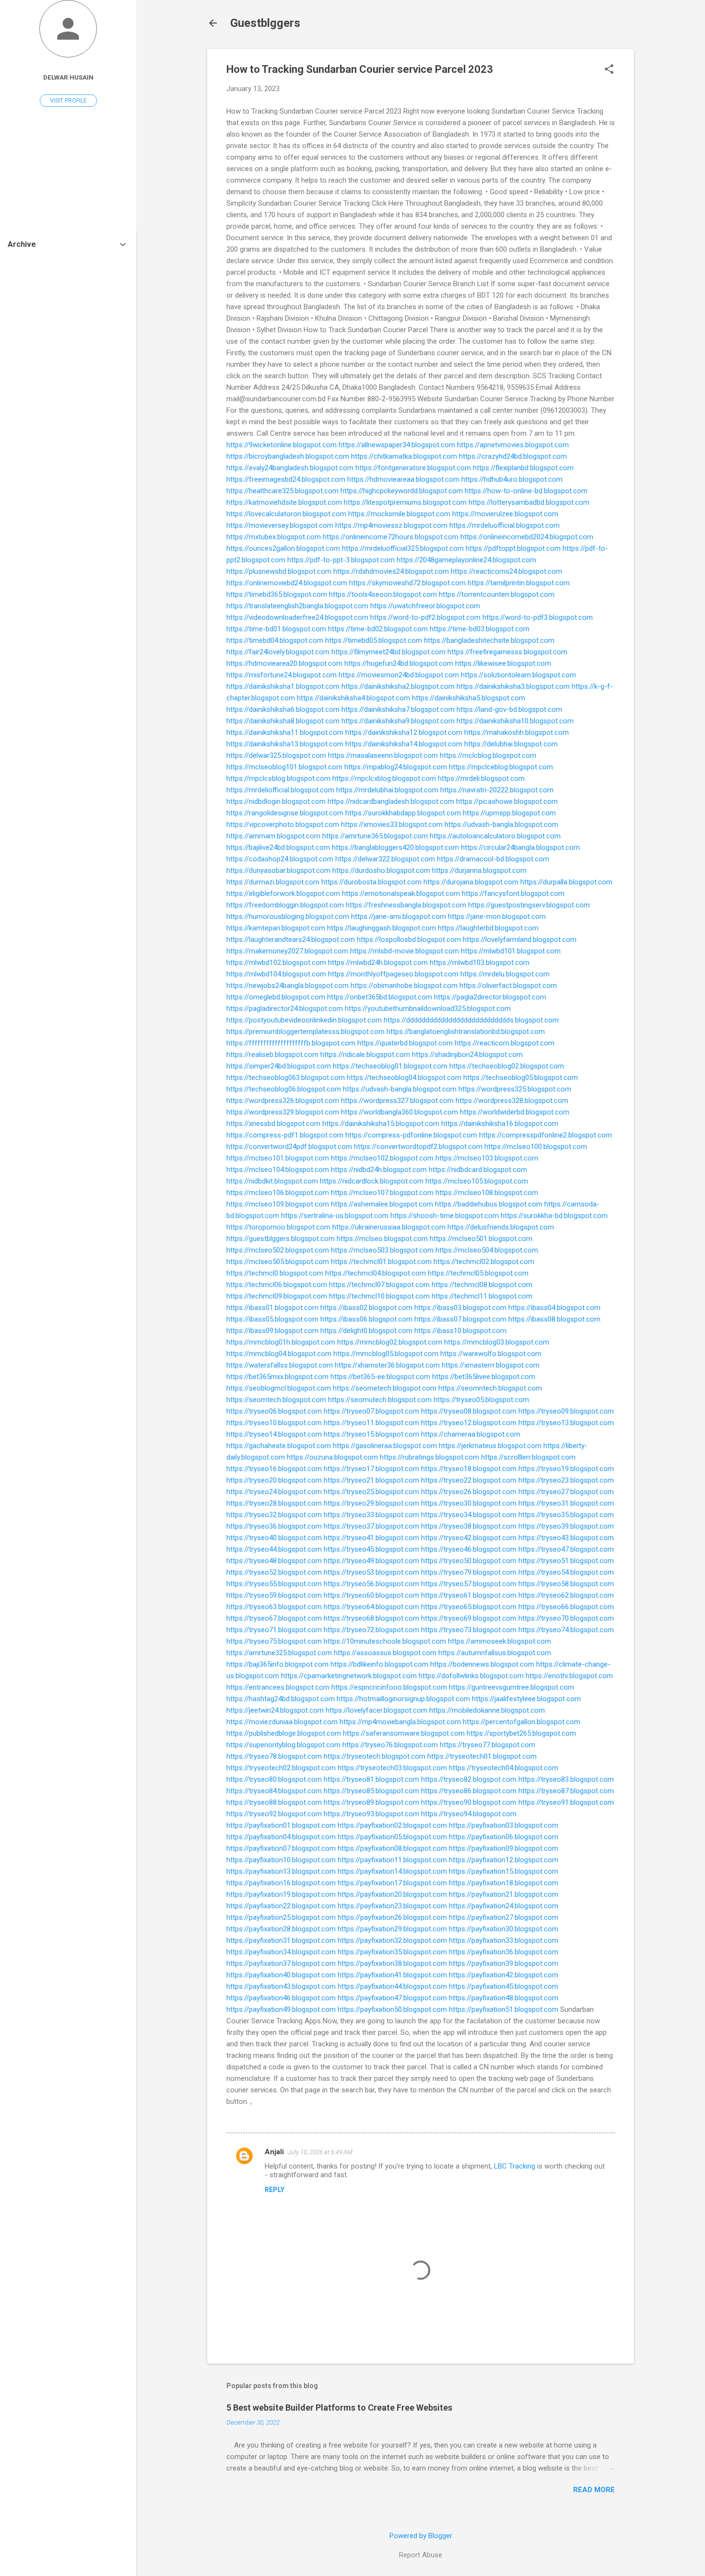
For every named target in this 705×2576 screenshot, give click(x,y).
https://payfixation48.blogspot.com (504, 1998)
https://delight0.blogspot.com (366, 1331)
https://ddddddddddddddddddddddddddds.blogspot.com (471, 1020)
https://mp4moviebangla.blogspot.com (400, 1722)
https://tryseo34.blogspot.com (469, 1515)
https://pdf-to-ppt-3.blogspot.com (341, 560)
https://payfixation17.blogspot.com (392, 1883)
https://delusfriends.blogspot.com (501, 1227)
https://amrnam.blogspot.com (273, 836)
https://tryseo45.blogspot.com (371, 1549)
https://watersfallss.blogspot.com (280, 1365)
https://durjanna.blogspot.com (479, 870)
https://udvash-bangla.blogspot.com (501, 824)
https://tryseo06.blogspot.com (274, 1411)
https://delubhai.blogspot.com (511, 744)
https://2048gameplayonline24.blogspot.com (466, 560)
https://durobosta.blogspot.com (371, 882)
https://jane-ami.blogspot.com (399, 917)
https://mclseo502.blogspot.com (278, 1250)
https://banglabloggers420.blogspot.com (395, 847)
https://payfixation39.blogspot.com (504, 1963)
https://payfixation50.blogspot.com (392, 2009)
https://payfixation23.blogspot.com (392, 1906)
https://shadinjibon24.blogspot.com (467, 1055)
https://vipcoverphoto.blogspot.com (283, 824)
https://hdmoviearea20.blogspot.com (284, 663)
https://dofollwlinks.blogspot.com (471, 1676)
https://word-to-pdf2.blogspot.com (425, 617)
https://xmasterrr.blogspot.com (491, 1365)
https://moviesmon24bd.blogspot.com (399, 675)
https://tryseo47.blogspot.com (566, 1549)
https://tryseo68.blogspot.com (371, 1618)
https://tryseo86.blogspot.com (469, 1791)
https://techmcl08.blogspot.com (482, 1285)
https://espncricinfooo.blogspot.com (389, 1687)
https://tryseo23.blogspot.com (566, 1480)
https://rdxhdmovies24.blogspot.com (391, 571)
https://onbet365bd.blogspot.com (380, 997)
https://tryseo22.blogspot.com (469, 1480)
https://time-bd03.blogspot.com (480, 629)
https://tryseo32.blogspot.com (274, 1515)
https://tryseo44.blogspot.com (274, 1549)
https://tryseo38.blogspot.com (469, 1526)
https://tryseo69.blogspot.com (469, 1618)
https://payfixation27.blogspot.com (504, 1917)
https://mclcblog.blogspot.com (488, 755)
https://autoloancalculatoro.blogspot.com (495, 836)
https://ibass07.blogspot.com (460, 1319)
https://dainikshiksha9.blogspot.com (398, 721)
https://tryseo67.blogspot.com (274, 1618)
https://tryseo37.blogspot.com (371, 1526)
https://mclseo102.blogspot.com (382, 1158)
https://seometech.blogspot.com (385, 1388)
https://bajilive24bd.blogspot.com (278, 847)
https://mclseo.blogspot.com (382, 1239)
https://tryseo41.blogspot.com (371, 1538)
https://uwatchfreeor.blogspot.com (425, 606)
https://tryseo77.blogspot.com (488, 1745)
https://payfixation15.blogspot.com (504, 1871)
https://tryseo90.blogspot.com (469, 1802)
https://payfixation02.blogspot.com (392, 1825)
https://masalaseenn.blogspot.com (383, 755)
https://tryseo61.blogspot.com (469, 1595)
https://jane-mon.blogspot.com (497, 917)
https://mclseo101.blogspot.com (278, 1158)
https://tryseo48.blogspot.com (274, 1561)
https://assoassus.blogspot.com (385, 1653)
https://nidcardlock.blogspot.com (372, 1181)
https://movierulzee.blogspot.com (505, 514)
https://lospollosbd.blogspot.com (409, 940)
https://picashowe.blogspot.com (507, 801)
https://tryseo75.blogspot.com (274, 1641)
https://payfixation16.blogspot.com (281, 1883)
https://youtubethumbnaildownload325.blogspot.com (428, 1009)
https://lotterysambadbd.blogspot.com (529, 502)
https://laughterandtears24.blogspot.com (291, 940)
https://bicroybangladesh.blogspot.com (288, 456)
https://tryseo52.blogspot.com (274, 1572)
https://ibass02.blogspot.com (366, 1308)
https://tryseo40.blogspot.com (274, 1538)
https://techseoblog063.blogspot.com (286, 1078)
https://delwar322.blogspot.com (385, 859)
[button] (609, 70)
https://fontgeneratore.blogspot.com (413, 468)
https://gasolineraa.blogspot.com (385, 1446)
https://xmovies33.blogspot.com (392, 824)
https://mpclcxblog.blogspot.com (384, 778)
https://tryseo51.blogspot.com (566, 1561)
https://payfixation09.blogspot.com (504, 1848)
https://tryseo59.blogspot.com (274, 1595)
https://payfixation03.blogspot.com (504, 1825)
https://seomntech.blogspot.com (490, 1388)
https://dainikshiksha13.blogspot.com (285, 744)
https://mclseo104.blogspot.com (278, 1170)
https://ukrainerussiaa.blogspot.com (389, 1227)
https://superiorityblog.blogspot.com (283, 1745)
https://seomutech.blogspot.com (380, 1400)
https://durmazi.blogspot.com (273, 882)
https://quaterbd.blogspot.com (405, 1043)
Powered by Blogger (421, 2536)
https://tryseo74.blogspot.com (566, 1630)
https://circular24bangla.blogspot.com (520, 847)
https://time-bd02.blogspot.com (378, 629)
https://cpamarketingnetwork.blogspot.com (349, 1676)
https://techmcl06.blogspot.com (277, 1285)
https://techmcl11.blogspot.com (482, 1296)
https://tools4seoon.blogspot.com (383, 594)
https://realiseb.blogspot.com (272, 1055)
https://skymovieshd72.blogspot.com (407, 583)
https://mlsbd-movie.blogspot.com (405, 951)
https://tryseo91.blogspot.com (566, 1802)
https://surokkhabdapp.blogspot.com (403, 813)
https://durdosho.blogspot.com (381, 870)
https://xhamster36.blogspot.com (387, 1365)
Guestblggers (265, 23)
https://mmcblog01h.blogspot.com (281, 1342)
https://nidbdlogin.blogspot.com (276, 801)
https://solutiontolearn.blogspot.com (518, 675)
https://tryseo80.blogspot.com (274, 1779)
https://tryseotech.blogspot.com (375, 1756)
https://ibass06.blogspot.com (366, 1319)
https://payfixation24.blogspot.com (504, 1906)
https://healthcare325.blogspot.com (282, 491)
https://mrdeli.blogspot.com (481, 778)
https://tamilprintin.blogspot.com (519, 583)
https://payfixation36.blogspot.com (504, 1952)
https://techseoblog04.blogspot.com (404, 1078)
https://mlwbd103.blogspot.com (480, 963)
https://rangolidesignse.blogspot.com (285, 813)
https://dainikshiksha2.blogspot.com (398, 686)
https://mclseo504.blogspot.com (487, 1250)
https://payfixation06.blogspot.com (504, 1837)
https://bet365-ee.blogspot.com (380, 1377)
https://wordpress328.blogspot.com (512, 1101)
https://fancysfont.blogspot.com (513, 893)
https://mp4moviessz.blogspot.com (391, 525)
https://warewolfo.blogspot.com (491, 1354)
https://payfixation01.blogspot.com (281, 1825)
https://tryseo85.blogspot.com (371, 1791)
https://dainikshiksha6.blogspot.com (283, 709)
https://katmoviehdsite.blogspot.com (284, 502)
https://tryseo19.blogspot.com (566, 1469)
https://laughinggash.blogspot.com (382, 928)
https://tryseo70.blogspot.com (566, 1618)
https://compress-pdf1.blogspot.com (285, 1135)
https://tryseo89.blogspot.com (371, 1802)
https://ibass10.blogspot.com (460, 1331)
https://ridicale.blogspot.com (365, 1055)
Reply (275, 2190)
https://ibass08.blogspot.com (554, 1319)
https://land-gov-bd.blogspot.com (509, 709)
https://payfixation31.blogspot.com (281, 1940)
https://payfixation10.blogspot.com (281, 1860)
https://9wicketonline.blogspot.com (282, 445)
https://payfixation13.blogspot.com (281, 1871)
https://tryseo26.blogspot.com (469, 1492)
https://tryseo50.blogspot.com (469, 1561)
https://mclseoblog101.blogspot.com (284, 767)
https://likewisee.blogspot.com (503, 663)
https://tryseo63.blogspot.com (274, 1607)
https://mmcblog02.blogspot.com (390, 1342)
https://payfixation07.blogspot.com (281, 1848)
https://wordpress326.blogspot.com (283, 1101)
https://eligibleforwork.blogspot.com (283, 893)
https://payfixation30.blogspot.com (504, 1929)
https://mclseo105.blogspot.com (477, 1181)
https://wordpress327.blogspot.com (397, 1101)
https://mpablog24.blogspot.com (396, 767)
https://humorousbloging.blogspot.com (288, 917)
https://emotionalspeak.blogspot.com (401, 893)
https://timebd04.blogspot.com (275, 640)
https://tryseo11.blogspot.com (371, 1423)
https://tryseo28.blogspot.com (274, 1503)
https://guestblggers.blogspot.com (281, 1239)
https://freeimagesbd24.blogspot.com (286, 479)
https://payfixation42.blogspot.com (504, 1975)
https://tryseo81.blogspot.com (371, 1779)
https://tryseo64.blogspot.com (371, 1607)
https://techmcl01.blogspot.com (381, 1262)
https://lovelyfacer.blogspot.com (376, 1710)
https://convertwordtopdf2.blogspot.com (418, 1147)
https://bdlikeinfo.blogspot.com (379, 1664)
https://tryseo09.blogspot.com (566, 1411)
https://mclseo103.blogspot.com (487, 1158)
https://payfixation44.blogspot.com (392, 1986)
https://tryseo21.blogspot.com (371, 1480)
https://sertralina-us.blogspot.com (335, 1216)
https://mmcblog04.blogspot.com (279, 1354)
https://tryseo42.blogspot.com (469, 1538)
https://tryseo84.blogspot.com (274, 1791)
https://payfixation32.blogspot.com (392, 1940)
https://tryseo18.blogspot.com (469, 1469)
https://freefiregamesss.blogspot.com (507, 652)
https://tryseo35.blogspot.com (566, 1515)
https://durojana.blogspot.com (471, 882)
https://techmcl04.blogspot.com (376, 1273)
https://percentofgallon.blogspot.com (522, 1722)
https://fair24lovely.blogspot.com (278, 652)
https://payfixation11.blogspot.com (392, 1860)
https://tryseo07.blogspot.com (371, 1411)
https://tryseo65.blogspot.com (469, 1607)
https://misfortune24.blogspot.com (282, 675)
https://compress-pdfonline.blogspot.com (411, 1135)
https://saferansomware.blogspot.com (404, 1733)
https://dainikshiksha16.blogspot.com (500, 1124)
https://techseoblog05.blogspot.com (521, 1078)
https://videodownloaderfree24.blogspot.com (297, 617)
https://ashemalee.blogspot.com (382, 1204)
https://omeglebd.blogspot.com (276, 997)
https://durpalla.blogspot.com (566, 882)
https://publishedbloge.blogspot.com (284, 1733)
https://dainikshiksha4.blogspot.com (353, 698)
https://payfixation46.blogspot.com (281, 1998)
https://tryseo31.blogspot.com (566, 1503)
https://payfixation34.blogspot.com (281, 1952)
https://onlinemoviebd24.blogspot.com (287, 583)
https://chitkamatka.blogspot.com (404, 456)
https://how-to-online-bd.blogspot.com (526, 491)
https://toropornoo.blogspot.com (278, 1227)
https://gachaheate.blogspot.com (279, 1446)
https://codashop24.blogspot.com (280, 859)
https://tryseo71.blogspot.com (274, 1630)
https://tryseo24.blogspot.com (274, 1492)
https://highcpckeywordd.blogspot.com (402, 491)
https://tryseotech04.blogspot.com (504, 1768)
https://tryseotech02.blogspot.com (281, 1768)
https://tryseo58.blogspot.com (566, 1584)
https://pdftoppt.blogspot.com (513, 548)
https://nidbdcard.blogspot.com (478, 1170)
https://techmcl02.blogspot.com (484, 1262)
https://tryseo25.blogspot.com (371, 1492)
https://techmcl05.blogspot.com (478, 1273)
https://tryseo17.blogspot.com (371, 1469)
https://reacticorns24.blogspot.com (506, 571)
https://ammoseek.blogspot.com (499, 1641)
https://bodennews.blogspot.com (482, 1664)
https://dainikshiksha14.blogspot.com (404, 744)
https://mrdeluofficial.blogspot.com (505, 525)
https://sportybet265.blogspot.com (521, 1733)
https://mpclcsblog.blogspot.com (278, 778)
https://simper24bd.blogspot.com (279, 1066)
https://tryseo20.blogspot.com (274, 1480)
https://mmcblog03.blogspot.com (497, 1342)
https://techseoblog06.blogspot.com (284, 1089)
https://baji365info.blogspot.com (277, 1664)
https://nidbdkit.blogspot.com (272, 1181)
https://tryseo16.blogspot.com (274, 1469)
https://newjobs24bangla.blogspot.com (288, 986)
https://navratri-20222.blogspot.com (497, 790)
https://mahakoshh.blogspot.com (517, 732)
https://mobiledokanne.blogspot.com (487, 1710)
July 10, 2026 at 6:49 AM (320, 2152)
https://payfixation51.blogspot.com (504, 2009)
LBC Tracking (515, 2166)
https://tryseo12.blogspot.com (469, 1423)
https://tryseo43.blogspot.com (566, 1538)
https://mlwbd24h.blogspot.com (378, 963)
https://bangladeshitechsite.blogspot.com (489, 640)
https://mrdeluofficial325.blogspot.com (403, 548)
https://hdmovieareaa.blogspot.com (403, 479)
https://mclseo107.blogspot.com (382, 1193)
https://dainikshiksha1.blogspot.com (283, 686)
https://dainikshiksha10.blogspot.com (515, 721)
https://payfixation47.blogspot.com (392, 1998)
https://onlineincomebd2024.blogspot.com (527, 537)
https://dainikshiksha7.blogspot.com (398, 709)
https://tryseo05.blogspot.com (481, 1400)
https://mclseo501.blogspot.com (481, 1239)
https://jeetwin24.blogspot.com (275, 1710)
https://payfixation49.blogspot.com (281, 2009)
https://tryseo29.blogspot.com (371, 1503)
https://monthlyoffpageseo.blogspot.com (393, 974)
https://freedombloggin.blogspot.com (285, 905)
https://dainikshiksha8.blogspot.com (283, 721)
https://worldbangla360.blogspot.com (399, 1112)
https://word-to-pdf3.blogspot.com (538, 617)
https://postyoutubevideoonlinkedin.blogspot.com (304, 1020)
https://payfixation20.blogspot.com (392, 1894)
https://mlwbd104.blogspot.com (276, 974)
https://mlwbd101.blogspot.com (511, 951)
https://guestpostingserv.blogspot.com (529, 905)
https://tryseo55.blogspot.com (274, 1584)
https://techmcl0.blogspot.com (275, 1273)
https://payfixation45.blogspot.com (504, 1986)
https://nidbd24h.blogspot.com (379, 1170)
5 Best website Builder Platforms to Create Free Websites (339, 2408)
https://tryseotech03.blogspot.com (392, 1768)
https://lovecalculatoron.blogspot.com (286, 514)
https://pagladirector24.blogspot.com (285, 1009)
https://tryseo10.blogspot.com (274, 1423)
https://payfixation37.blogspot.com (281, 1963)
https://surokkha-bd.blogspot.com (554, 1216)
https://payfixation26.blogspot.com (392, 1917)
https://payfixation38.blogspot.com (392, 1963)
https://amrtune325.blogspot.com (279, 1653)
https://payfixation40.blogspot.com (281, 1975)
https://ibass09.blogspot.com (272, 1331)
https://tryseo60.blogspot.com (371, 1595)
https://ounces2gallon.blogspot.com (283, 548)
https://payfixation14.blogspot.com (392, 1871)
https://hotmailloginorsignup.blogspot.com (403, 1699)
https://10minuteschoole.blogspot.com (385, 1641)
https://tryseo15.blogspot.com (371, 1434)
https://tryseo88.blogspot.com (274, 1802)
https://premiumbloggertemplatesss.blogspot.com (305, 1032)
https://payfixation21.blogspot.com (504, 1894)
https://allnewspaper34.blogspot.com (397, 445)
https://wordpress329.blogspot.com (283, 1112)
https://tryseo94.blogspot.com (469, 1814)
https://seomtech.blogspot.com (276, 1400)
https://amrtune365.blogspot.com (375, 836)
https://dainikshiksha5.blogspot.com (469, 698)
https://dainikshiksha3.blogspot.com (513, 686)
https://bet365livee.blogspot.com (484, 1377)
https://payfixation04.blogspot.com (281, 1837)
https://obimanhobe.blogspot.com (404, 986)
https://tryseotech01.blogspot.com (482, 1756)
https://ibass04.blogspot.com (554, 1308)
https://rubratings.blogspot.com (429, 1457)
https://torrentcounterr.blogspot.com (497, 594)
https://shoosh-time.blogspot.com (445, 1216)
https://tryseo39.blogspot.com (566, 1526)
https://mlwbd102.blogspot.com (276, 963)
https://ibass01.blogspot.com (272, 1308)
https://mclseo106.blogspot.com (278, 1193)
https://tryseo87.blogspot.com (566, 1791)
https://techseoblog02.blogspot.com (507, 1066)
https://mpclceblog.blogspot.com (501, 767)
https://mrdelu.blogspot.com (505, 974)
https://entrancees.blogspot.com (278, 1687)
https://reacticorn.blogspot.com (505, 1043)
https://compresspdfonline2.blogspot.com (546, 1135)
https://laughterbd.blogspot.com (488, 928)
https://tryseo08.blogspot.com (469, 1411)
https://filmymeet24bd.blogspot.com (388, 652)
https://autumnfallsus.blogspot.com (495, 1653)
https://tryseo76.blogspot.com (390, 1745)
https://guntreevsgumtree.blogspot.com (511, 1687)
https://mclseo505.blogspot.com (278, 1262)
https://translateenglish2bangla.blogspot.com (297, 606)
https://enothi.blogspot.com (569, 1676)
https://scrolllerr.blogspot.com (528, 1457)
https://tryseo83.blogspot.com (566, 1779)
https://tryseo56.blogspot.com (371, 1584)
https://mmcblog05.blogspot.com (386, 1354)
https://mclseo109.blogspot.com (278, 1204)
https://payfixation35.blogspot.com (392, 1952)
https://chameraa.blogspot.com (471, 1434)
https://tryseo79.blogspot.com (469, 1572)
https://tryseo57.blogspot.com (469, 1584)
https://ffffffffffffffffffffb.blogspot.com (291, 1043)
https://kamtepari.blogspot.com (276, 928)
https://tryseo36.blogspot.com (274, 1526)
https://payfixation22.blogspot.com (281, 1906)
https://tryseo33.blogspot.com (371, 1515)
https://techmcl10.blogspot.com (379, 1296)
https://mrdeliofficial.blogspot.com (280, 790)
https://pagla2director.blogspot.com (490, 997)
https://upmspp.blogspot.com (509, 813)
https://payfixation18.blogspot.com (504, 1883)
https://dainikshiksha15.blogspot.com (381, 1124)
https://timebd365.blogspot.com (277, 594)
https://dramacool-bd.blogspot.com (493, 859)
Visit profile (68, 101)
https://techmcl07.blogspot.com (379, 1285)
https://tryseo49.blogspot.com (371, 1561)
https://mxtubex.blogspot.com (274, 537)
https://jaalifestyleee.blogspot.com (526, 1699)
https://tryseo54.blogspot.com (566, 1572)
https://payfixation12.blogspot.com (504, 1860)
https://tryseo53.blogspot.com (371, 1572)
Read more (594, 2490)
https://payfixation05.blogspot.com (392, 1837)
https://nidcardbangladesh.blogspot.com (391, 801)
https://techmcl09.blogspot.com (277, 1296)
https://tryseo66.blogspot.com (566, 1607)
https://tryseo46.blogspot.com (469, 1549)
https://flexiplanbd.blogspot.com (523, 468)
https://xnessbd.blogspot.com (273, 1124)
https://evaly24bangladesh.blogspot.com (290, 468)
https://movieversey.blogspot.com (280, 525)
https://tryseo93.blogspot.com (371, 1814)
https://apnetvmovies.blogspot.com (513, 445)
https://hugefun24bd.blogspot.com (399, 663)
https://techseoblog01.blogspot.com (390, 1066)
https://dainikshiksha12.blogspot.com (404, 732)
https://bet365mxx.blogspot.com (277, 1377)
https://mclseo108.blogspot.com (487, 1193)
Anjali (274, 2152)
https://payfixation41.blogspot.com (392, 1975)
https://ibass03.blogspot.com (460, 1308)
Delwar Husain (68, 77)
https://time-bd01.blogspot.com (276, 629)
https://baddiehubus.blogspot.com (489, 1204)
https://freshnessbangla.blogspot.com (406, 905)
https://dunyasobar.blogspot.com (278, 870)
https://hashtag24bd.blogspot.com (281, 1699)
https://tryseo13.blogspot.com (566, 1423)
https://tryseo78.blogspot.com (274, 1756)
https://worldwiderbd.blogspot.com (515, 1112)
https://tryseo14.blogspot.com (274, 1434)
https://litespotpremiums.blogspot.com (405, 502)
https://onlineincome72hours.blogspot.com (391, 537)
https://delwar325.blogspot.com (276, 755)
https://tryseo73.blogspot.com (469, 1630)
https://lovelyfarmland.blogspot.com (520, 940)
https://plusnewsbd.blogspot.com (279, 571)
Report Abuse (421, 2555)
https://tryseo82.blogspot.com (469, 1779)
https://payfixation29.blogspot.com (392, 1929)
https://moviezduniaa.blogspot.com (282, 1722)
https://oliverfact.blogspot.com (508, 986)
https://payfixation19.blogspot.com (281, 1894)
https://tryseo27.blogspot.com (566, 1492)
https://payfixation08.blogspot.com (392, 1848)
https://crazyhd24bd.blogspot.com (513, 456)
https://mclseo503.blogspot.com (382, 1250)
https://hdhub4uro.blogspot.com (512, 479)
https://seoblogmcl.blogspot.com (279, 1388)
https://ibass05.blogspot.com (272, 1319)
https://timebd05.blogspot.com (374, 640)
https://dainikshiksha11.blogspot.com (285, 732)
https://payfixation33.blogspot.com (504, 1940)
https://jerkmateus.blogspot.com (490, 1446)
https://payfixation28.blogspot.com (281, 1929)
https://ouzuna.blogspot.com (332, 1457)
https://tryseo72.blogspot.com (371, 1630)
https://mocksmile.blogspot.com (399, 514)
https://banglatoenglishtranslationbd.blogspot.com (466, 1032)
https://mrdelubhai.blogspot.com (387, 790)
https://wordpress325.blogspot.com (515, 1089)
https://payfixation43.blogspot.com (281, 1986)
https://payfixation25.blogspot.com (281, 1917)
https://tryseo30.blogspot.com (469, 1503)
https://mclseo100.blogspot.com (536, 1147)
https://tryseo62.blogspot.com (566, 1595)
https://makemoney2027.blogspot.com (287, 951)
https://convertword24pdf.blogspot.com (289, 1147)
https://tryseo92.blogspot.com (274, 1814)
